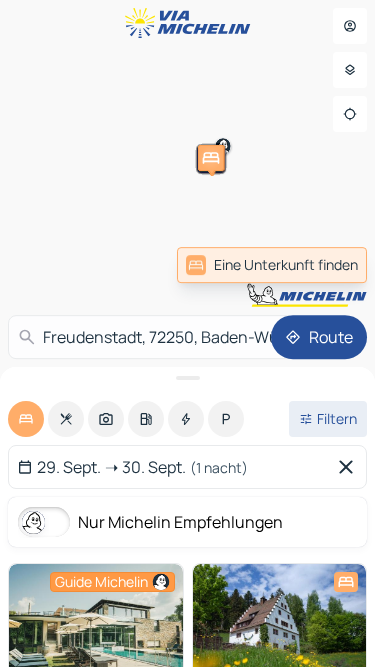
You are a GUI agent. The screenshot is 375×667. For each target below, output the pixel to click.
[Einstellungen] (350, 70)
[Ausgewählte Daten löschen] (350, 467)
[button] (141, 254)
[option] (26, 419)
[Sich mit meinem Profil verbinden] (350, 26)
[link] (272, 265)
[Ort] (350, 114)
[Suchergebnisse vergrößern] (187, 378)
